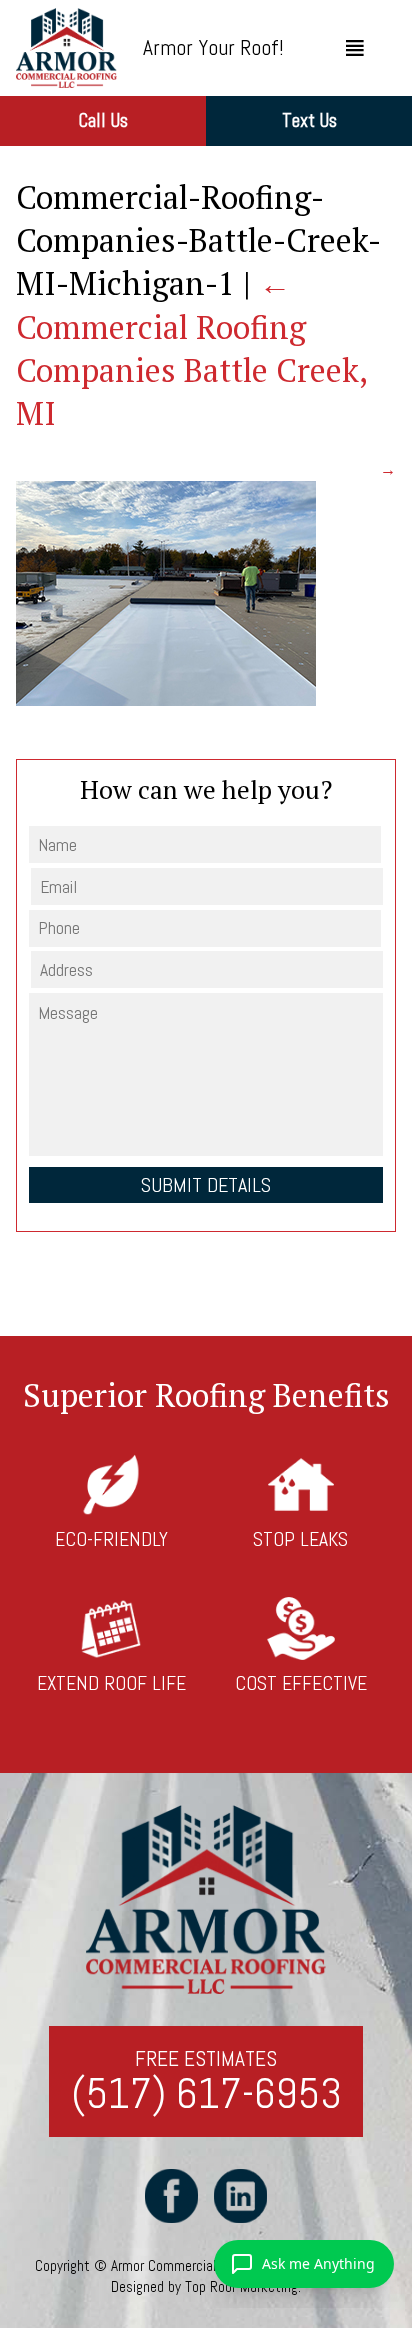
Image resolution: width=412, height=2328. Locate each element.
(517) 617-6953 (206, 2094)
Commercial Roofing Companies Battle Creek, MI (191, 348)
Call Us (103, 120)
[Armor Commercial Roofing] (66, 48)
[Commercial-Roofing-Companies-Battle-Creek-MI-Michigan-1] (166, 700)
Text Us (309, 120)
